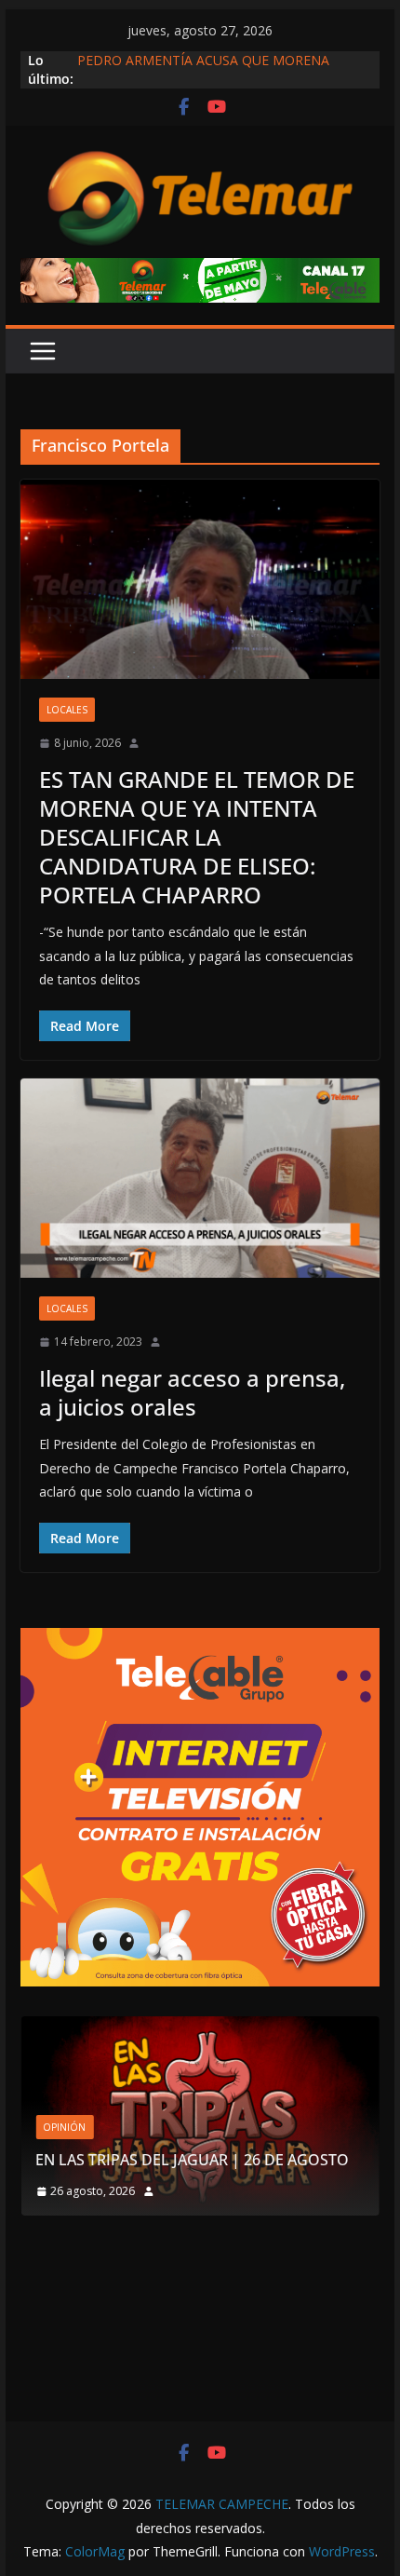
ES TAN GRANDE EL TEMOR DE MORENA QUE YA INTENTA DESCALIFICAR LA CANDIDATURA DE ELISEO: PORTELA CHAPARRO (197, 837)
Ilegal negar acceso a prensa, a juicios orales (192, 1392)
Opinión (64, 2127)
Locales (67, 710)
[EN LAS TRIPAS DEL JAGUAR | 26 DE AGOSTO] (200, 2028)
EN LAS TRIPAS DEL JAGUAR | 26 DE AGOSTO (192, 2160)
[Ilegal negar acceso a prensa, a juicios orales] (200, 1178)
